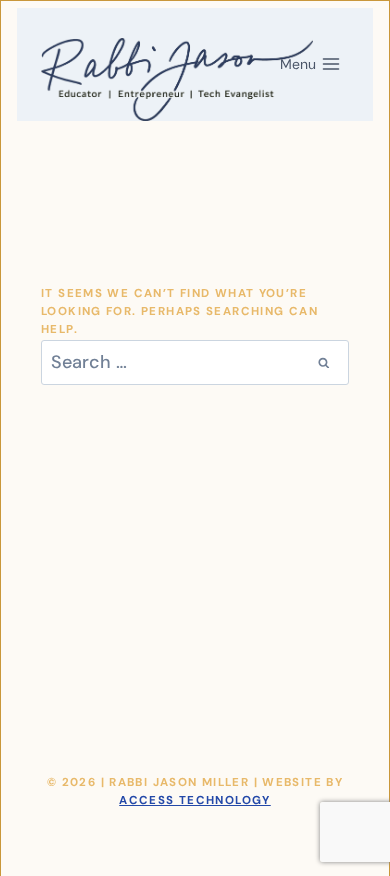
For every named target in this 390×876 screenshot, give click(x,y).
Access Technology (195, 800)
